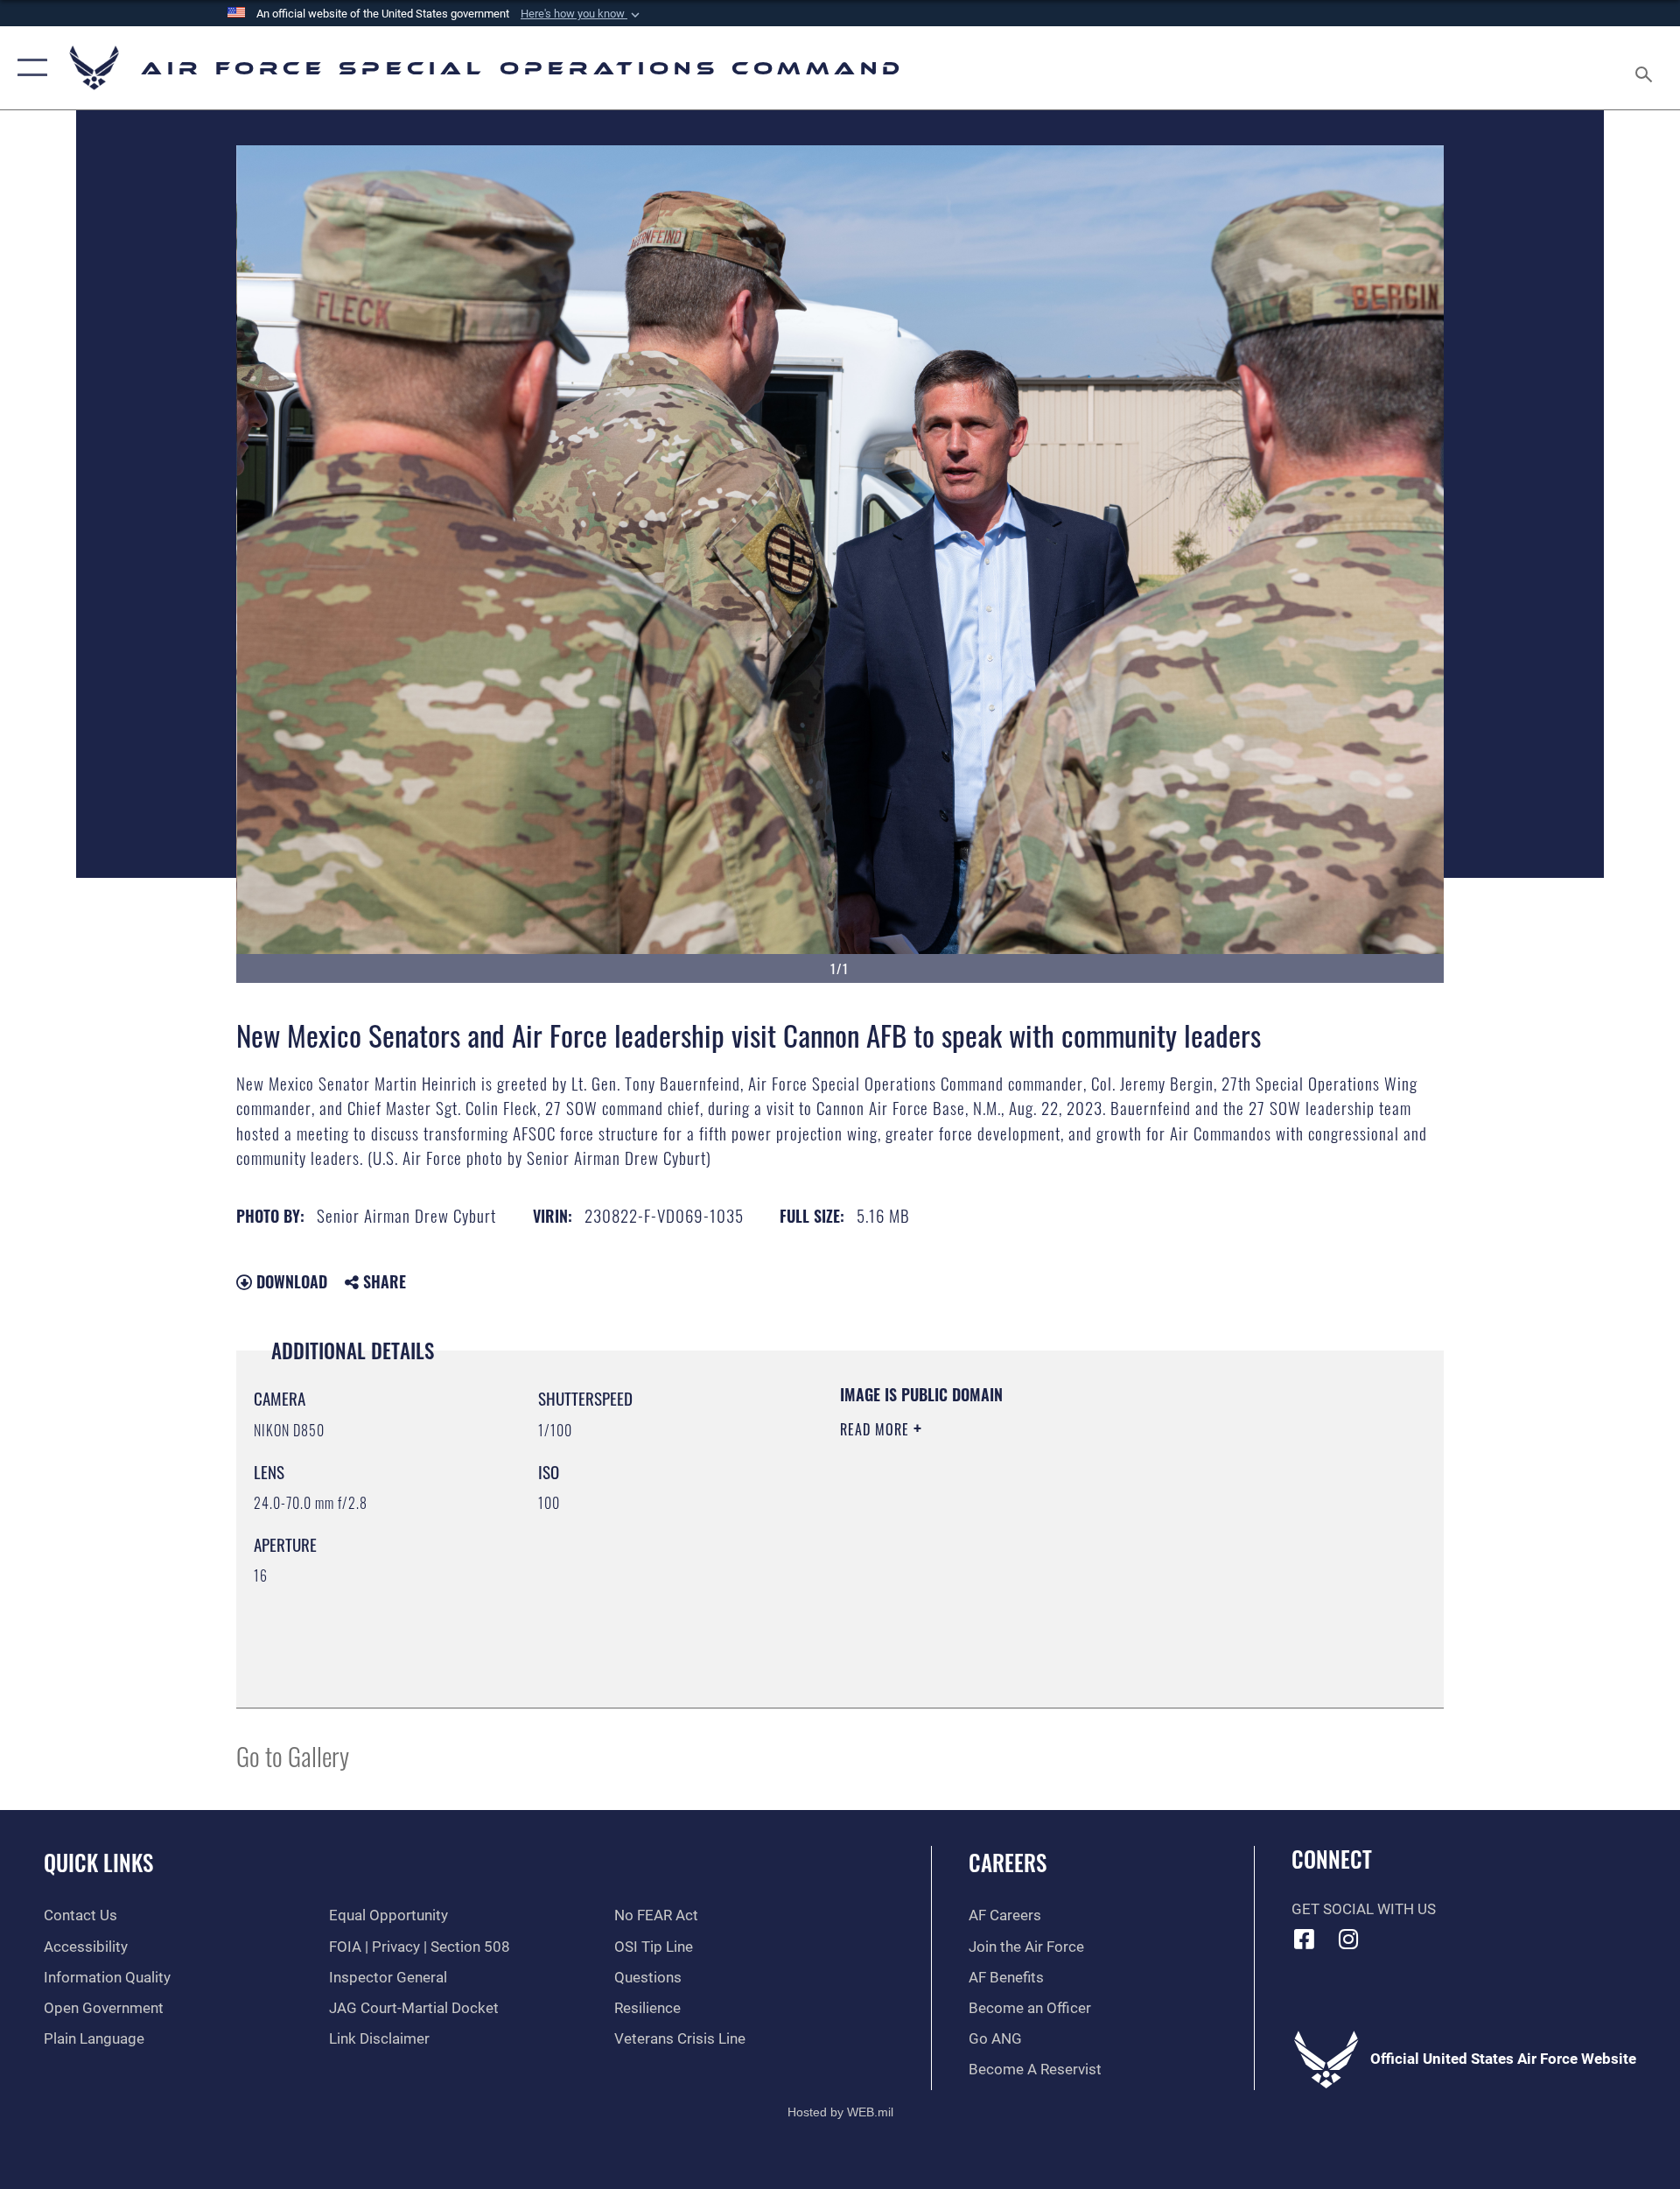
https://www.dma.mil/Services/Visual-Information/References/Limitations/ (1045, 1540)
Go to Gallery (293, 1755)
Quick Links (98, 1862)
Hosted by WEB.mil (840, 2112)
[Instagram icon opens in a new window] (1348, 1939)
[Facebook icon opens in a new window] (1305, 1939)
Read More (877, 1429)
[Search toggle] (1645, 68)
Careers (1008, 1862)
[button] (582, 14)
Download (290, 1281)
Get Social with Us (1364, 1909)
